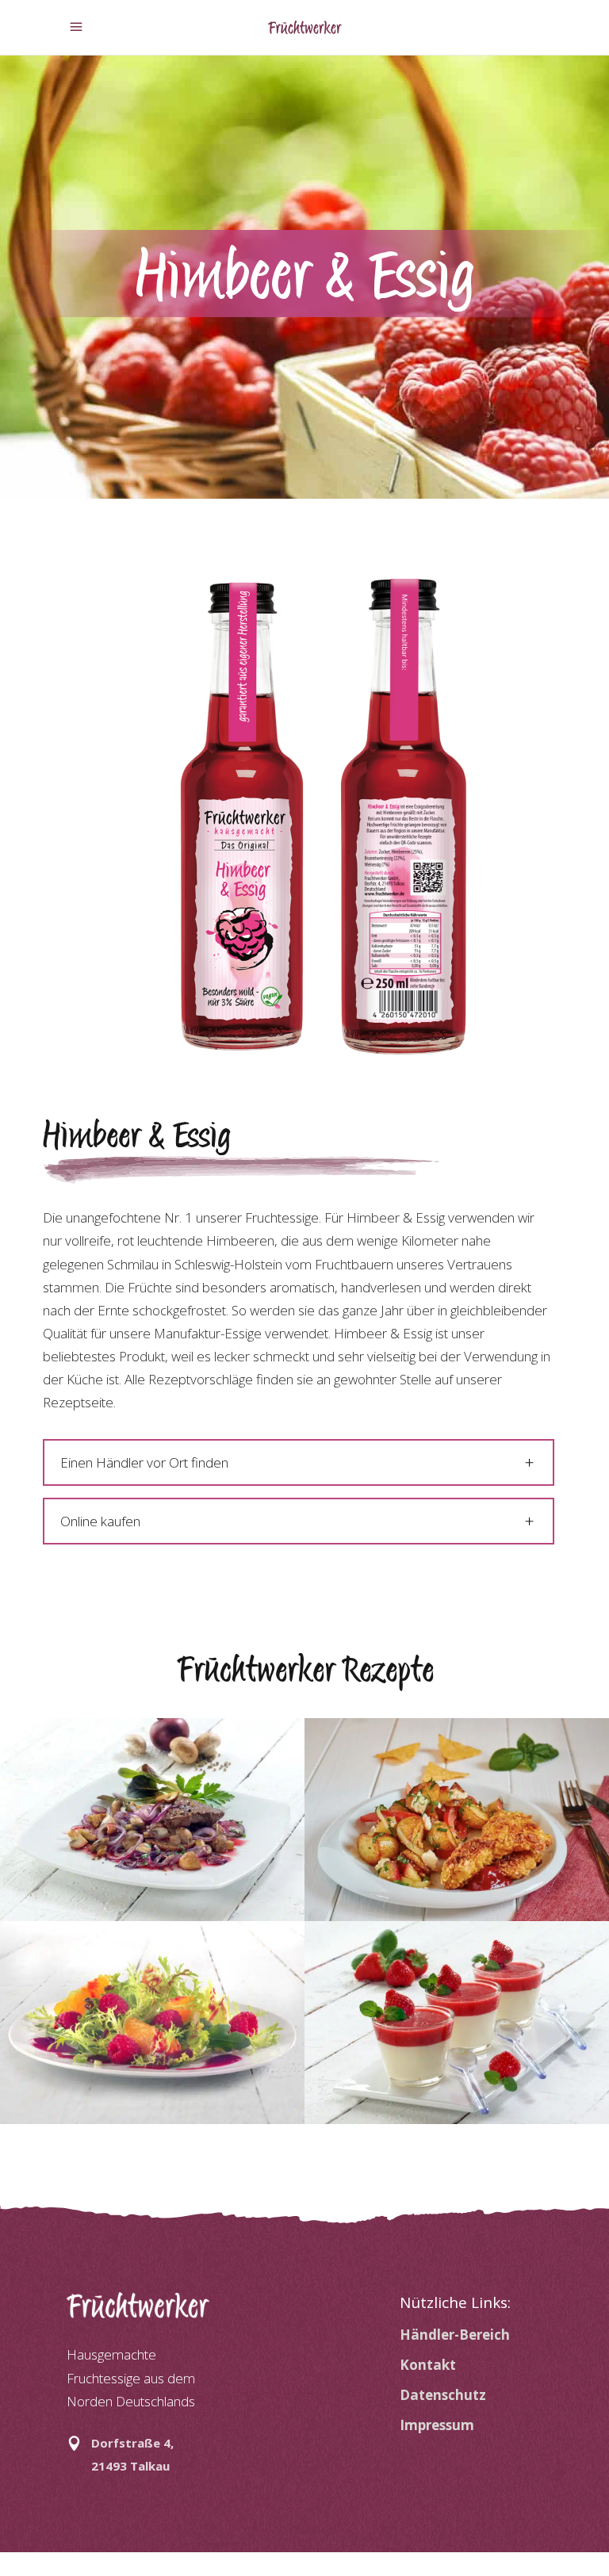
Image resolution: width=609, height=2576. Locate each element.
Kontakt (428, 2365)
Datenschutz (443, 2395)
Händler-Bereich (455, 2335)
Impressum (437, 2425)
